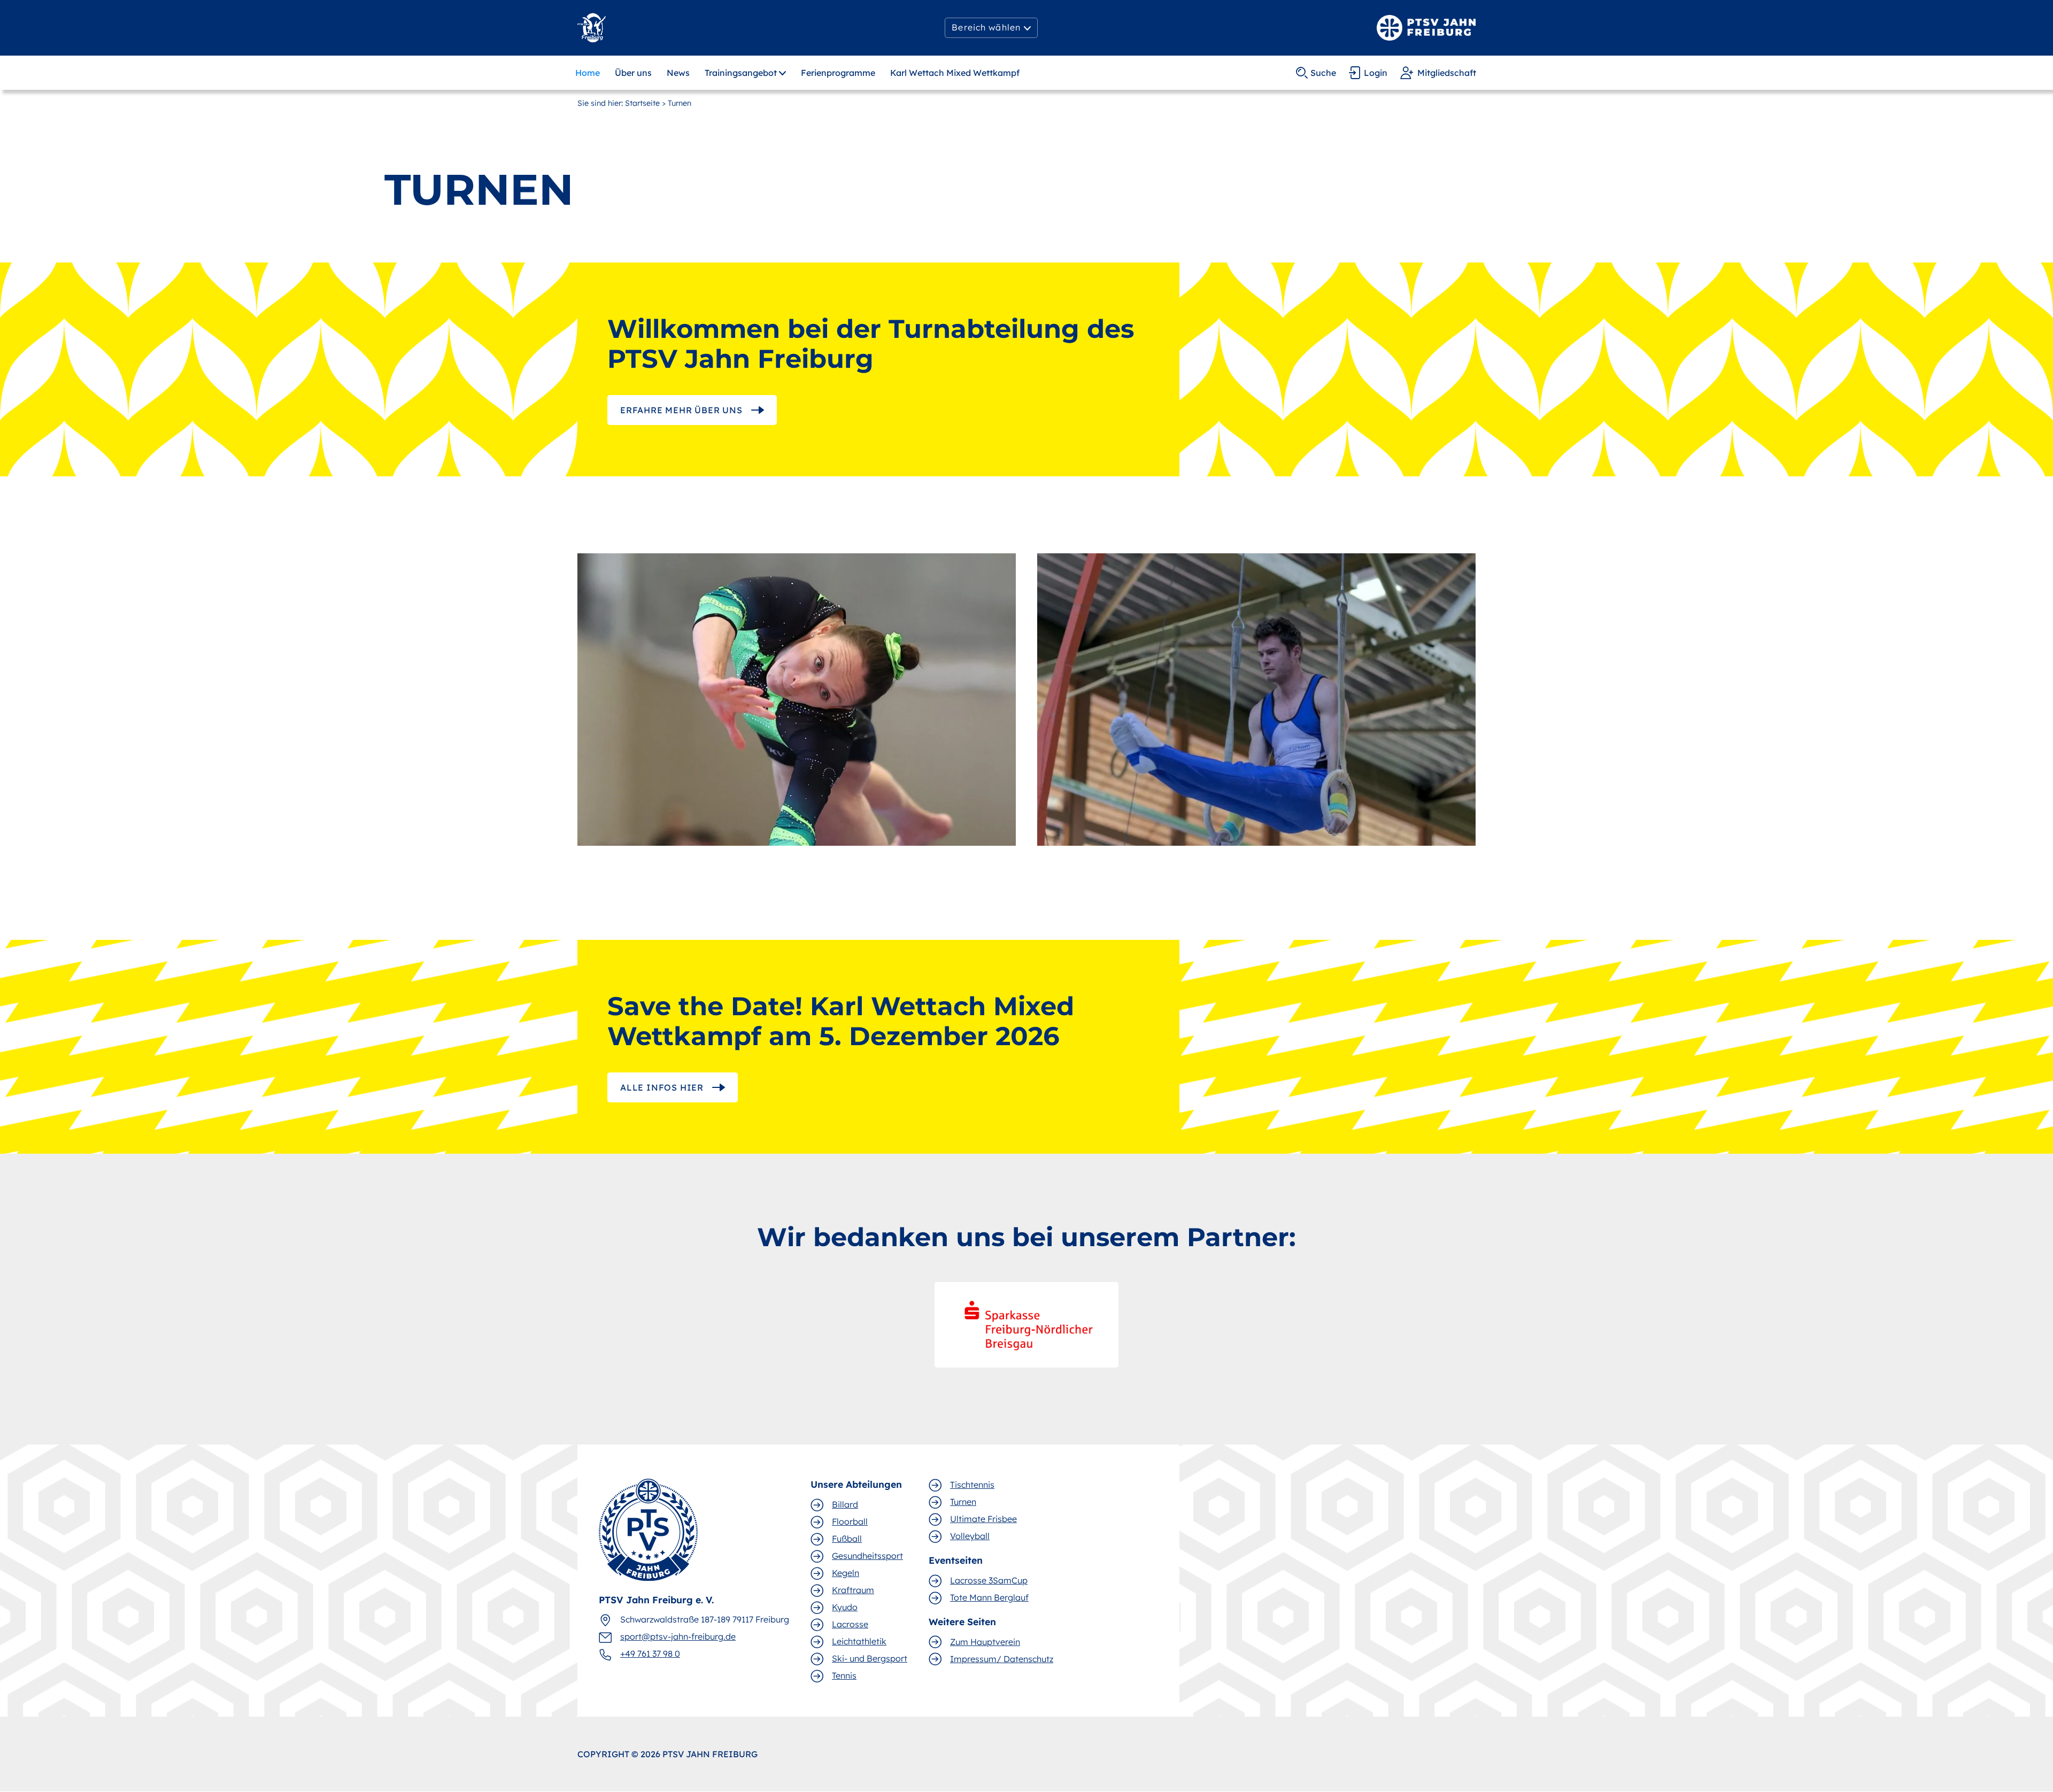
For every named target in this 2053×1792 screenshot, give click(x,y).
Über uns (633, 73)
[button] (991, 28)
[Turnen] (592, 27)
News (678, 73)
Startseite (642, 103)
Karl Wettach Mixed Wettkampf (955, 73)
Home (588, 73)
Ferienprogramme (838, 73)
